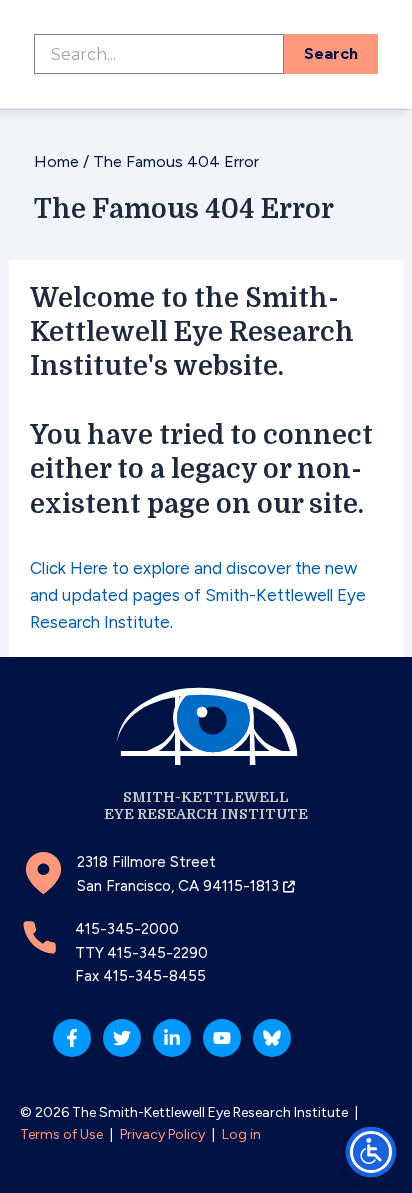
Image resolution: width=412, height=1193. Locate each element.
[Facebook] (72, 1038)
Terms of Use (61, 1134)
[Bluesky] (272, 1038)
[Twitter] (122, 1038)
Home (56, 161)
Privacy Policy (162, 1134)
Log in (241, 1134)
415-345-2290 (157, 953)
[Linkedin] (172, 1038)
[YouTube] (222, 1038)
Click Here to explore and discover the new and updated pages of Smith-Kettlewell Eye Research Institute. (198, 595)
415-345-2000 (127, 929)
